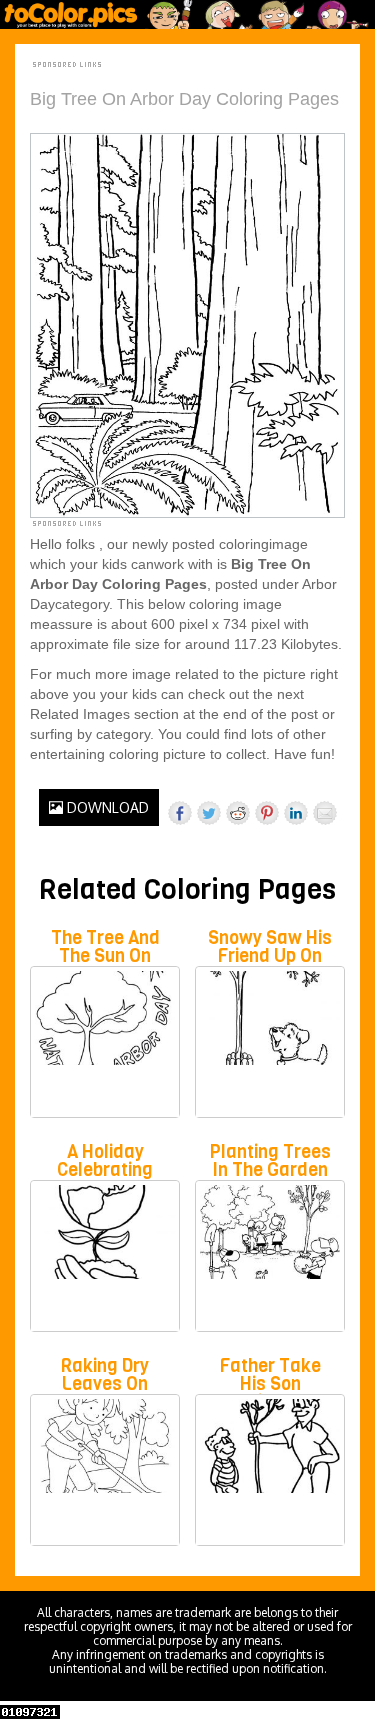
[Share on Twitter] (209, 813)
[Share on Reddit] (238, 813)
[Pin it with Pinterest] (267, 813)
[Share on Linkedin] (296, 813)
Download (106, 807)
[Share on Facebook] (180, 813)
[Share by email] (325, 813)
